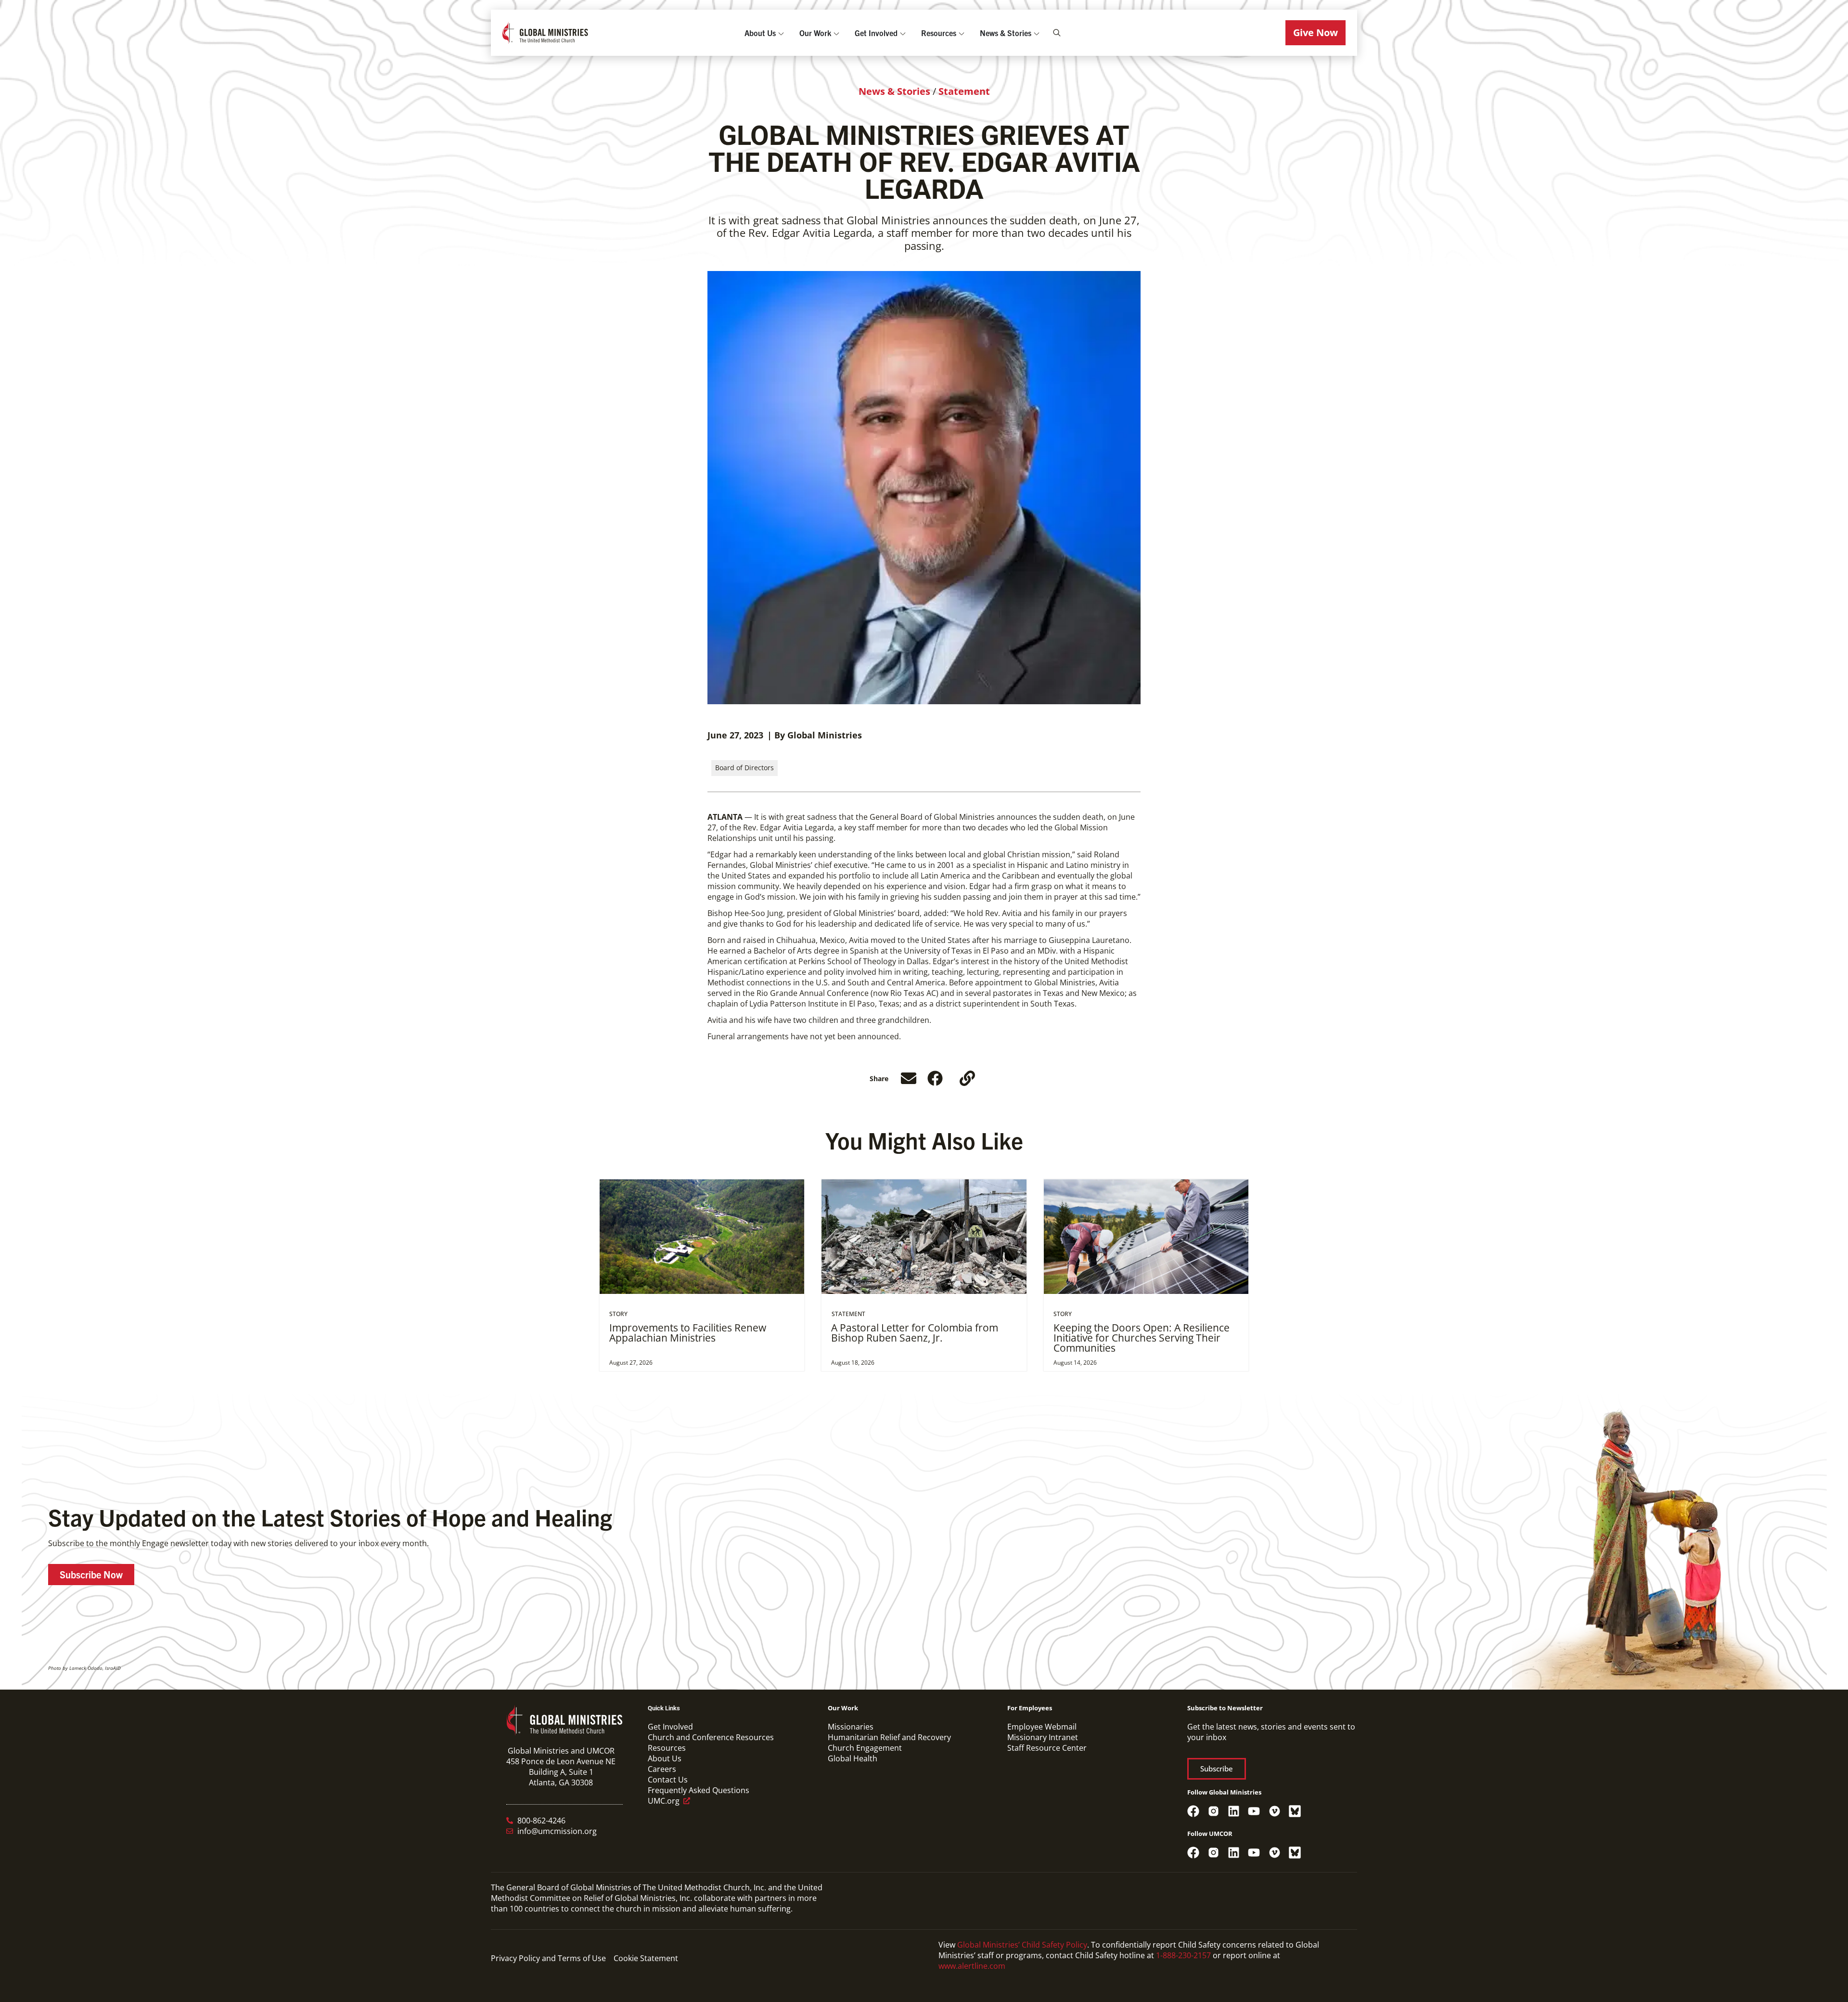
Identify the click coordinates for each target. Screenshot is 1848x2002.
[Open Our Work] (836, 33)
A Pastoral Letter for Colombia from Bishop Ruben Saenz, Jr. (915, 1333)
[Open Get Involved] (903, 33)
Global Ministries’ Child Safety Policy (1022, 1945)
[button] (1315, 33)
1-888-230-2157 (1183, 1955)
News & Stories (894, 91)
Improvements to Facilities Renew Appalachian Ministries (688, 1333)
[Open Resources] (962, 33)
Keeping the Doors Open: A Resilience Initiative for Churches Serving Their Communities (1142, 1338)
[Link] (967, 1078)
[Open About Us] (781, 33)
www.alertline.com (972, 1966)
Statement (964, 91)
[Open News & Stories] (1037, 33)
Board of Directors (744, 768)
